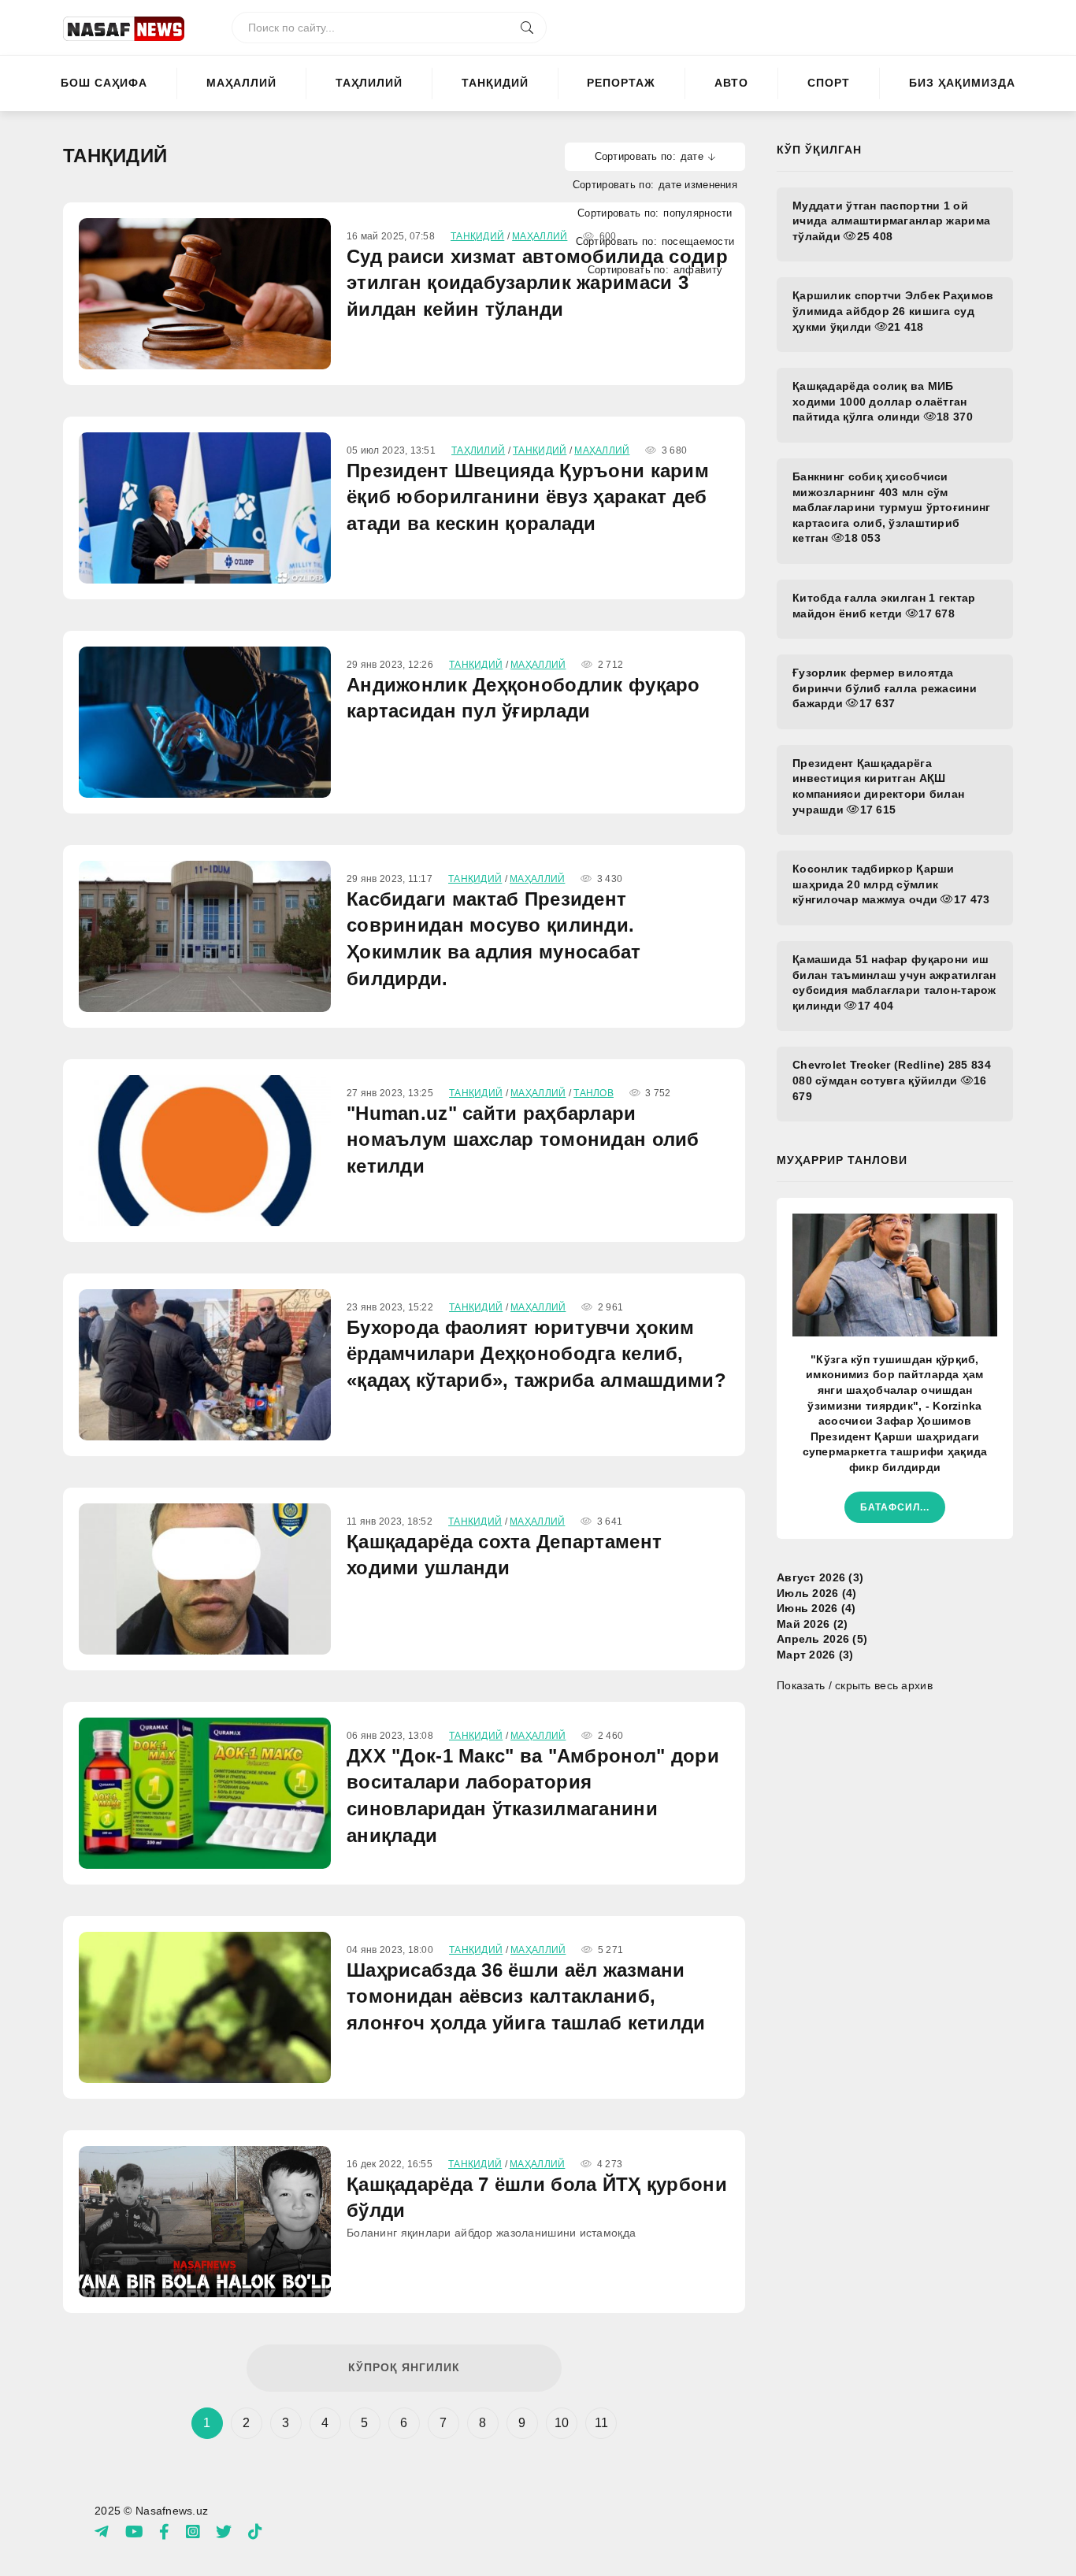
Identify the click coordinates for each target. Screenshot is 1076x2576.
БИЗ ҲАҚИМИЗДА (962, 83)
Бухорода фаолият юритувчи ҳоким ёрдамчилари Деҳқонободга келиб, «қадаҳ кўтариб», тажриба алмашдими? (536, 1354)
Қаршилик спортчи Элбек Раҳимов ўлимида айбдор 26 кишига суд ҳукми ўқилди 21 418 (893, 311)
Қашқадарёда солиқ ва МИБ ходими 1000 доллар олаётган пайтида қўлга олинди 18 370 (883, 401)
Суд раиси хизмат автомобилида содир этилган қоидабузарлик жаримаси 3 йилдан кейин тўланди (537, 283)
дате (692, 156)
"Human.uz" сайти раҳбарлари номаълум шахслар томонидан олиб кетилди (523, 1140)
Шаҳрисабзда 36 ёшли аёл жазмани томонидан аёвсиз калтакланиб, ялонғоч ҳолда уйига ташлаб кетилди (526, 1996)
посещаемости (698, 241)
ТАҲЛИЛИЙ (369, 83)
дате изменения (698, 185)
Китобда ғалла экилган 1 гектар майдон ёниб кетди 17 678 (884, 606)
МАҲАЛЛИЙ (241, 83)
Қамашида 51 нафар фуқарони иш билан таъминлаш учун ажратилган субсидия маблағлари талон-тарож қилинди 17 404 (894, 982)
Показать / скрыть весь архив (855, 1685)
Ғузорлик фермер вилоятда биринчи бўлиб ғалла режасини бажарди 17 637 (885, 688)
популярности (698, 213)
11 (602, 2423)
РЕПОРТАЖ (621, 83)
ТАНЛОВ (594, 1093)
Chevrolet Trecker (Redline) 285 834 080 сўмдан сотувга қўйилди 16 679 (892, 1080)
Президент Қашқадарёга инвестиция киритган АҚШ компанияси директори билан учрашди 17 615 (878, 786)
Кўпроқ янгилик (404, 2367)
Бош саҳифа (104, 83)
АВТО (731, 83)
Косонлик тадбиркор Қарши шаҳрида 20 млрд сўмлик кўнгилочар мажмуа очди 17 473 (891, 884)
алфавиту (698, 270)
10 (562, 2423)
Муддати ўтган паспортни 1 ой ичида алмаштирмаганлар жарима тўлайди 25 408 (891, 221)
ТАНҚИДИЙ (495, 83)
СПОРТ (829, 83)
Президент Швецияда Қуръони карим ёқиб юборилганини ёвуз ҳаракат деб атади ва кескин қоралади (528, 497)
